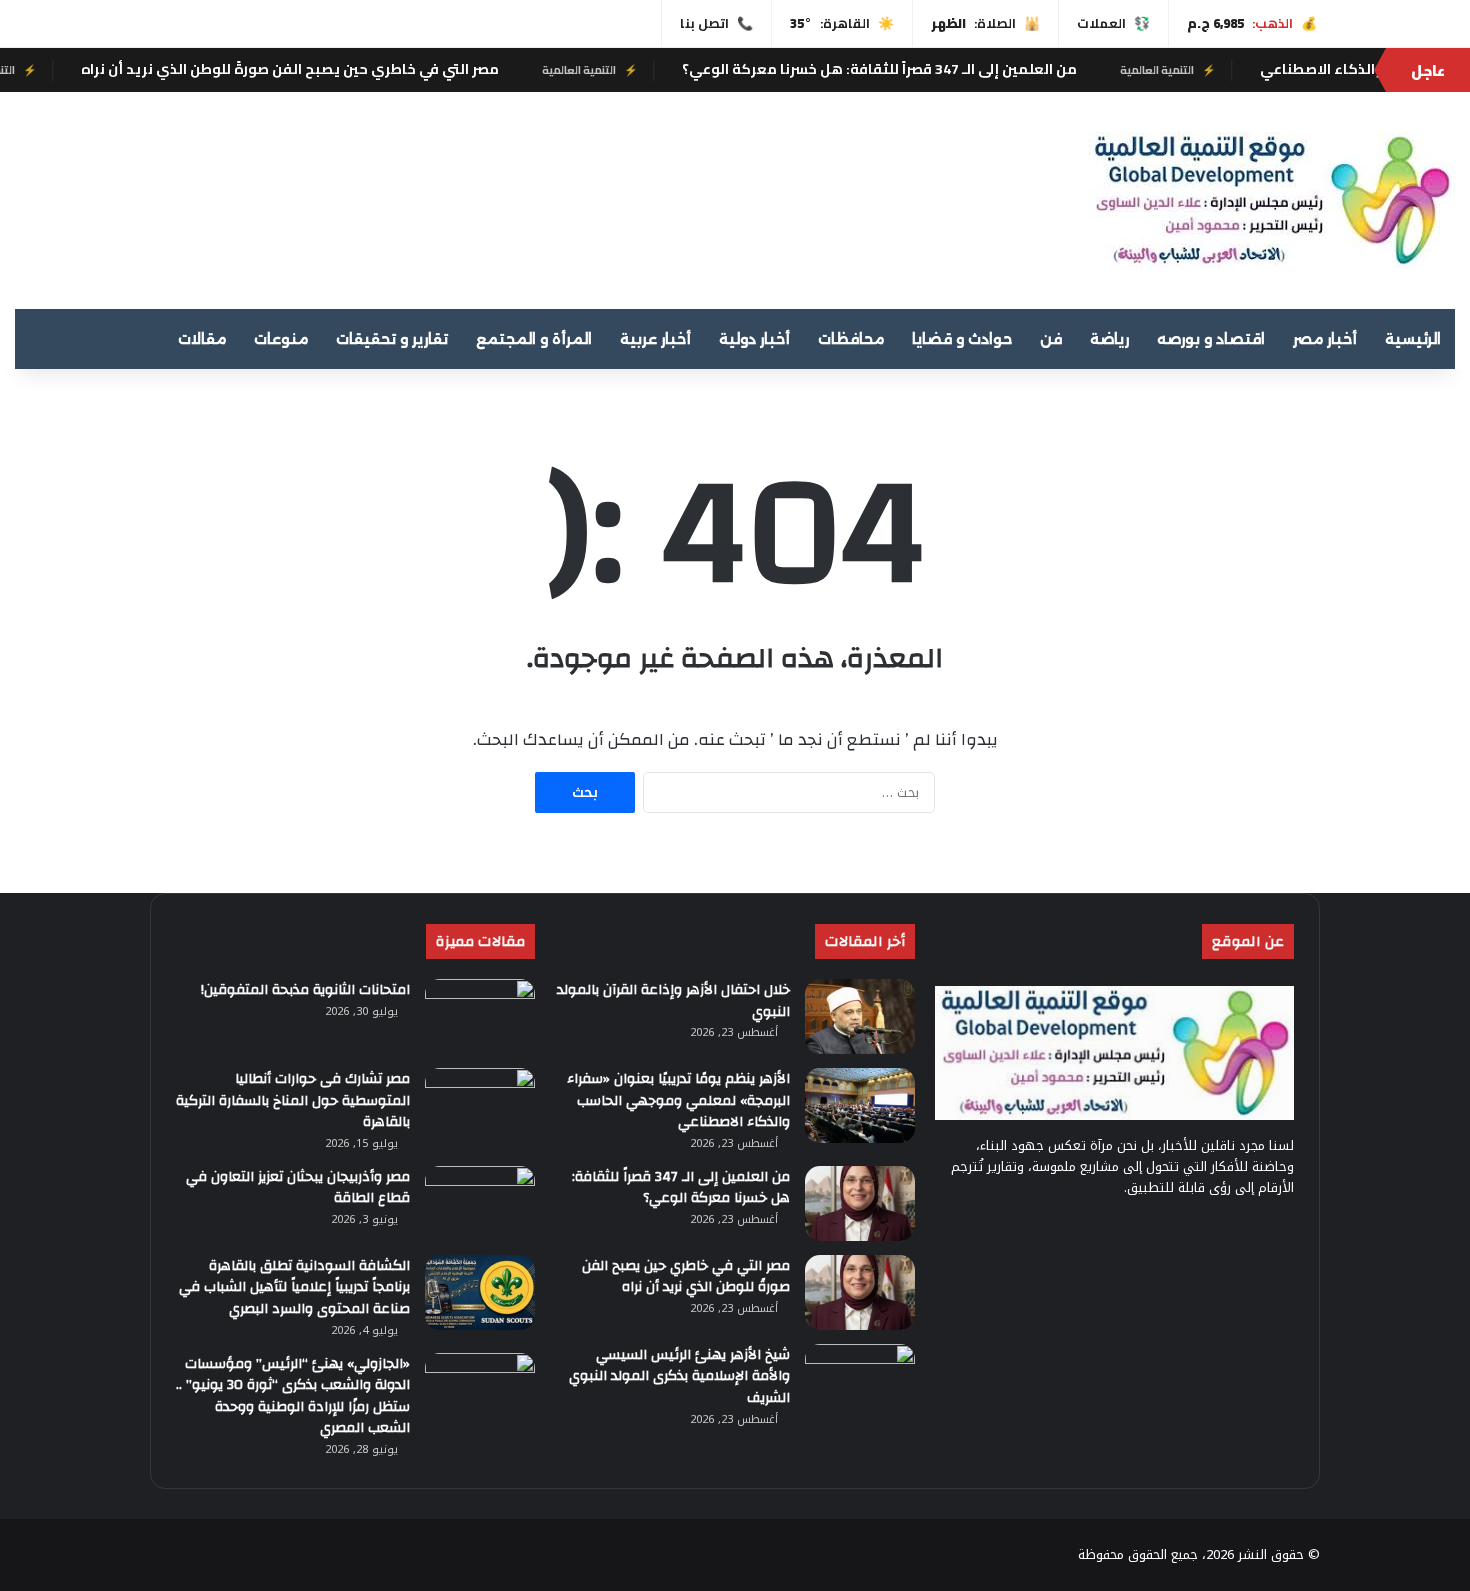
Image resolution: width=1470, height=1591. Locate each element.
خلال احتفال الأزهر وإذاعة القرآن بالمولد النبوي (673, 1001)
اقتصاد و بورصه (1211, 339)
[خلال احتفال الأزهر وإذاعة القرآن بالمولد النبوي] (860, 1016)
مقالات (202, 339)
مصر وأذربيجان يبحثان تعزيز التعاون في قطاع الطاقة (298, 1188)
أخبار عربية (655, 339)
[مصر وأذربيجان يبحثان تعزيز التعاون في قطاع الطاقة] (480, 1203)
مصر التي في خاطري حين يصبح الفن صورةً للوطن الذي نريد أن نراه (345, 69)
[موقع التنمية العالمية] (1271, 200)
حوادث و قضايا (962, 339)
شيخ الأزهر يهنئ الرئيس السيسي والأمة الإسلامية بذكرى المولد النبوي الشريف (679, 1376)
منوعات (281, 339)
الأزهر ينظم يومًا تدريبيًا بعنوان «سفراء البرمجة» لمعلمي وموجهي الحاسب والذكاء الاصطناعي (678, 1100)
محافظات (851, 339)
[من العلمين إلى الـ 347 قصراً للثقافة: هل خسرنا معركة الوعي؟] (860, 1203)
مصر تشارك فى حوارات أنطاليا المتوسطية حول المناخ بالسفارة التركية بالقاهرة (293, 1100)
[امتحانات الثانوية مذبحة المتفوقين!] (480, 1016)
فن (1051, 339)
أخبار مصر (1325, 339)
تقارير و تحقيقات (392, 339)
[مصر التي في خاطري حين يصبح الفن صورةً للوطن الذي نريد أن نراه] (860, 1292)
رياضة (1109, 339)
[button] (949, 192)
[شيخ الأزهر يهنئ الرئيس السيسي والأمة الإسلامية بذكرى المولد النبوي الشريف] (860, 1381)
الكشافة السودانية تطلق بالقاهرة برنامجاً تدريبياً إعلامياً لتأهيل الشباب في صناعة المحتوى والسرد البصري (294, 1287)
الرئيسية (1413, 339)
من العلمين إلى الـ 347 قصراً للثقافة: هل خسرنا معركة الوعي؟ (934, 69)
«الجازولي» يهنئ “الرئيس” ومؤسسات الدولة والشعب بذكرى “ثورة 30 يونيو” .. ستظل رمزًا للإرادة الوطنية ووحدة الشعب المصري (293, 1396)
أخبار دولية (754, 339)
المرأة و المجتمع (534, 339)
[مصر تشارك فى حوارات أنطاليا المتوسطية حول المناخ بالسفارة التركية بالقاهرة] (480, 1105)
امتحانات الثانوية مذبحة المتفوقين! (305, 990)
